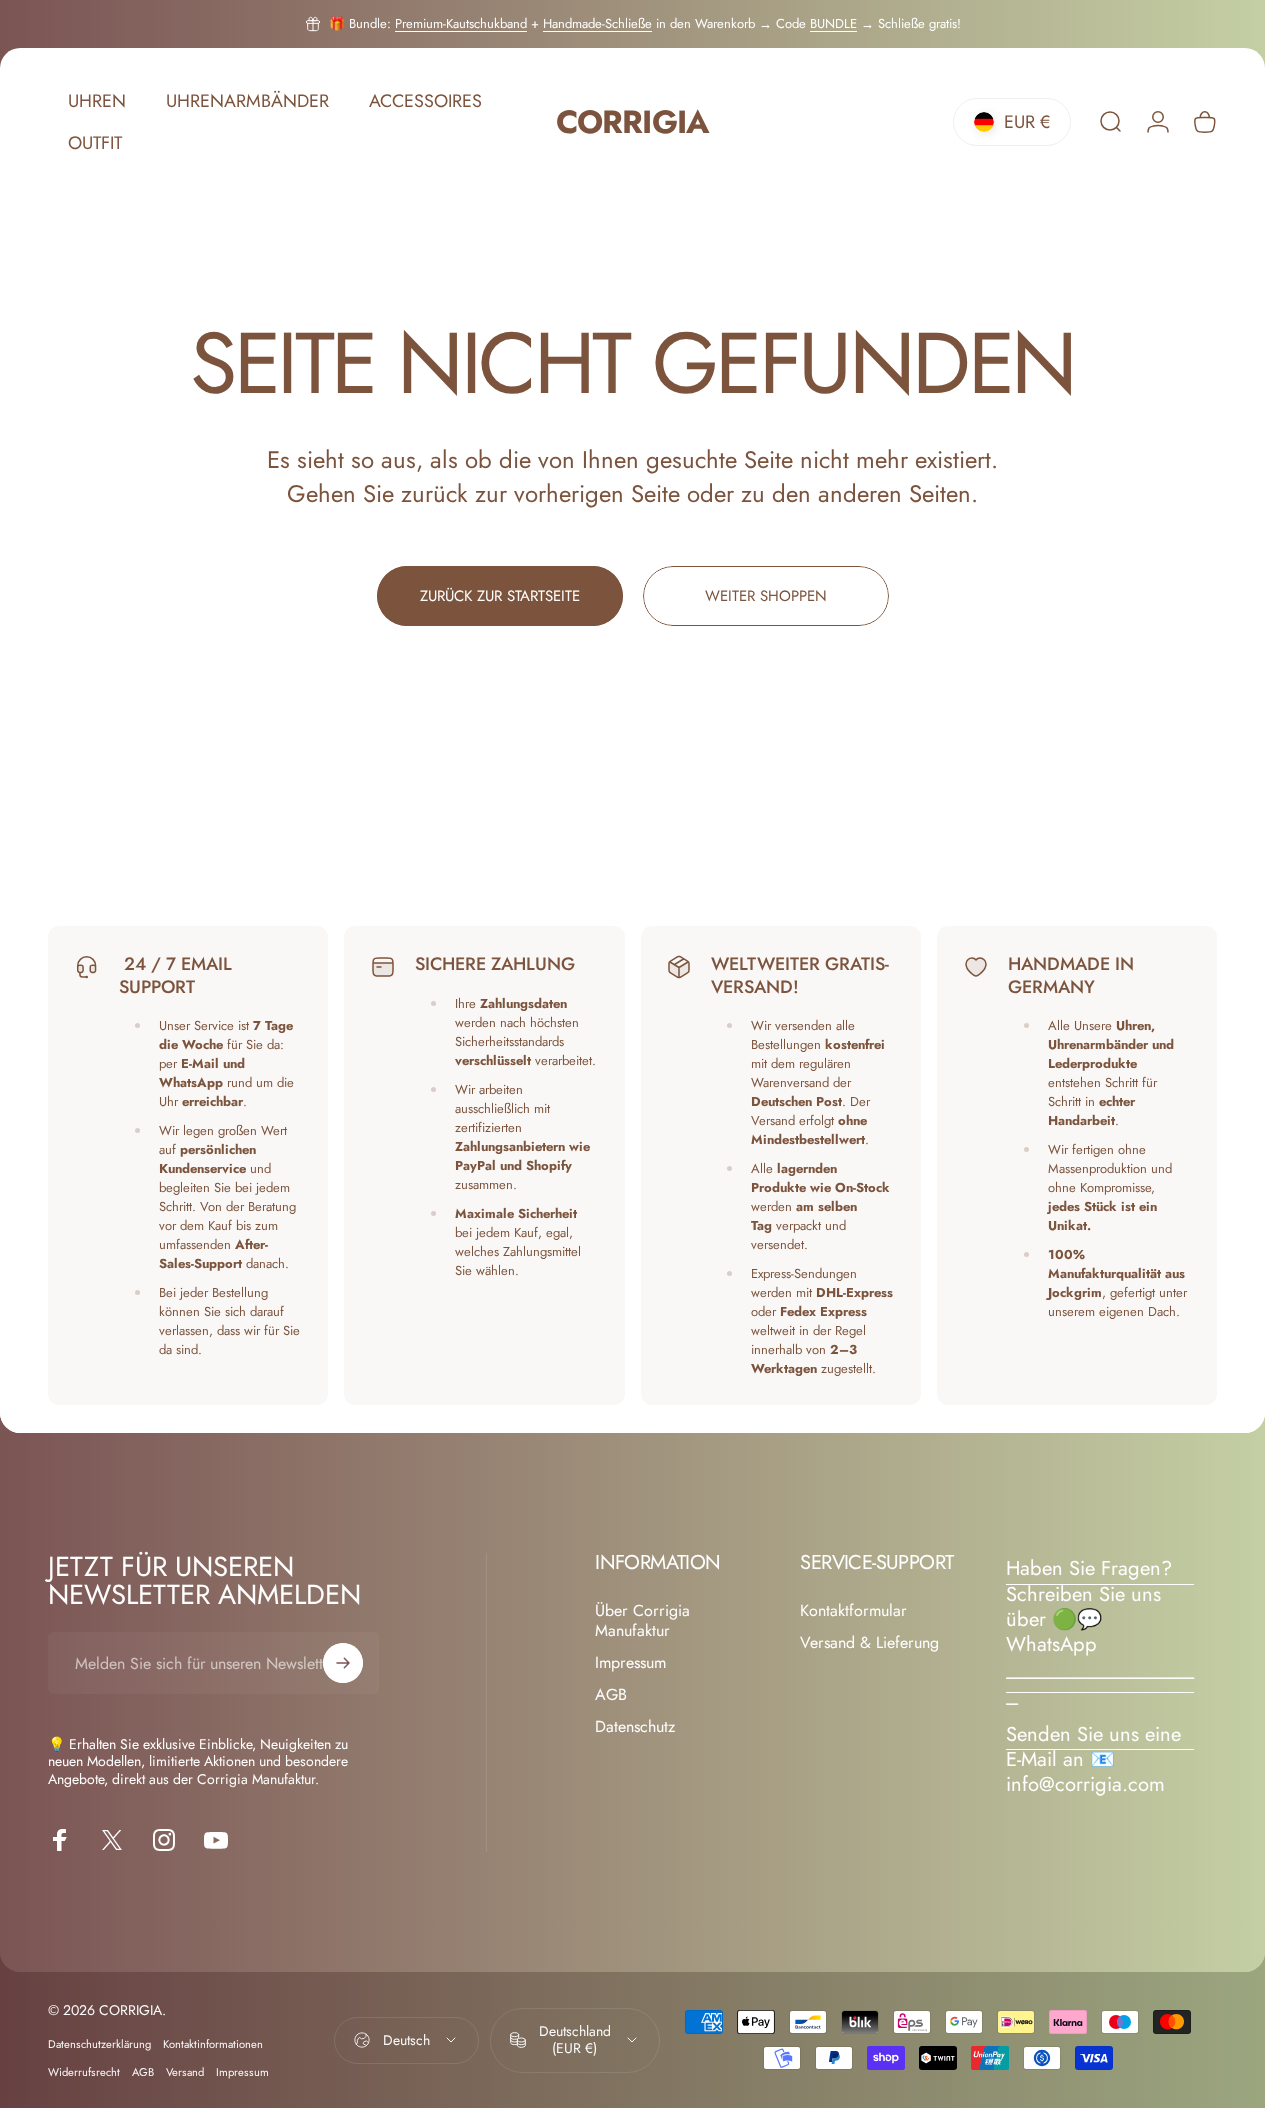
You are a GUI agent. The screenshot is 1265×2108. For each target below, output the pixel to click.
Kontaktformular (853, 1611)
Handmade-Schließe (597, 23)
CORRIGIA (632, 122)
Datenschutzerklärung (99, 2044)
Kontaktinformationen (213, 2044)
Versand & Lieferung (869, 1643)
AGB (611, 1695)
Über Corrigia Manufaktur (642, 1621)
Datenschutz (635, 1727)
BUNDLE (833, 23)
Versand (185, 2072)
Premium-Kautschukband (461, 23)
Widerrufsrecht (84, 2072)
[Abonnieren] (343, 1663)
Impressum (630, 1663)
